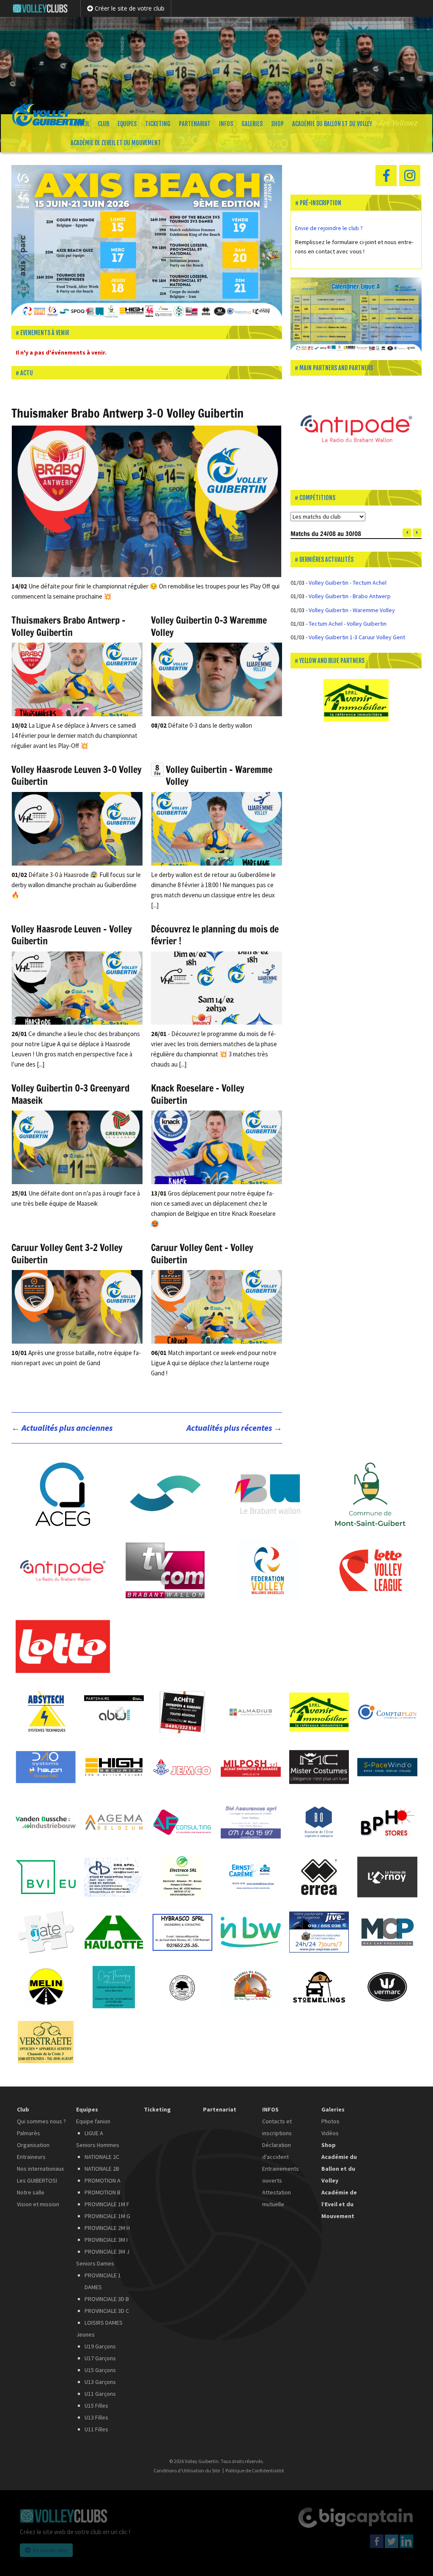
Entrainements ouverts (281, 2175)
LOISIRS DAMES (104, 2323)
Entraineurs (31, 2157)
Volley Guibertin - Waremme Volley (352, 610)
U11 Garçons (100, 2394)
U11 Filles (96, 2429)
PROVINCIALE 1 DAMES (103, 2281)
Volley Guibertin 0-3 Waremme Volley (209, 626)
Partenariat (195, 124)
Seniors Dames (95, 2263)
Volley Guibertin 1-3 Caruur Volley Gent (357, 637)
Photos (330, 2121)
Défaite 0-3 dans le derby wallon (201, 725)
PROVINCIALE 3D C (107, 2311)
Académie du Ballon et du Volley (332, 124)
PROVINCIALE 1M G (107, 2216)
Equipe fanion (93, 2121)
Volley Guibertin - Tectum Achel (348, 583)
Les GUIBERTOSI (37, 2180)
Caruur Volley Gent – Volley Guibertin (202, 1254)
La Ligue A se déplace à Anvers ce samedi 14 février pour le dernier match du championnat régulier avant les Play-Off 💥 (74, 735)
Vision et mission (38, 2204)
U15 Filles (96, 2406)
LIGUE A (94, 2133)
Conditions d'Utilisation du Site (187, 2471)
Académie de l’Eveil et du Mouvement (116, 143)
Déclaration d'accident (277, 2151)
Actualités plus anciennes (62, 1428)
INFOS (226, 124)
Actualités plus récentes (234, 1428)
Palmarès (29, 2133)
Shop (277, 124)
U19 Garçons (100, 2346)
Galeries (252, 124)
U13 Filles (96, 2417)
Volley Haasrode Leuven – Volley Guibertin (72, 935)
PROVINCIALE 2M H (107, 2228)
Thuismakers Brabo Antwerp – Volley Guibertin (69, 626)
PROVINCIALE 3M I (106, 2240)
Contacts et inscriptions (277, 2127)
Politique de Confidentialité (255, 2471)
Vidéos (330, 2133)
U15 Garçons (100, 2370)
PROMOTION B (103, 2192)
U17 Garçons (100, 2358)
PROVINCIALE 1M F (107, 2204)
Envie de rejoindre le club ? (330, 228)
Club (103, 124)
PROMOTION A (103, 2180)
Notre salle (31, 2192)
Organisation (33, 2145)
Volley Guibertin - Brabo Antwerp (350, 596)
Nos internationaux (40, 2169)
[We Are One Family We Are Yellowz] (216, 66)
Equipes (127, 124)
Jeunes (85, 2334)
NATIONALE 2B (102, 2169)
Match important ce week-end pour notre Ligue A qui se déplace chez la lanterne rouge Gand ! (214, 1363)
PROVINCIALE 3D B (107, 2299)
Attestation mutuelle (277, 2198)
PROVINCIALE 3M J (107, 2252)
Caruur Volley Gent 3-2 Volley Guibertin (67, 1254)
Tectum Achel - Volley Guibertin (348, 624)
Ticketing (158, 124)
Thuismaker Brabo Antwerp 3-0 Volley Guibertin (127, 413)
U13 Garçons (100, 2382)
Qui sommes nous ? (41, 2121)
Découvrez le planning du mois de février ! (215, 935)
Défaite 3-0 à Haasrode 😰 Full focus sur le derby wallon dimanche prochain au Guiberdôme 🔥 (76, 885)
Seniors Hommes (98, 2145)
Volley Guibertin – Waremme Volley (219, 775)
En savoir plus (50, 2550)
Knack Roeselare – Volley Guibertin (198, 1094)
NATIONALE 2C (102, 2157)
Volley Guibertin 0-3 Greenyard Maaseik (70, 1094)
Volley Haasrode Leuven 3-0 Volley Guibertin (77, 775)
